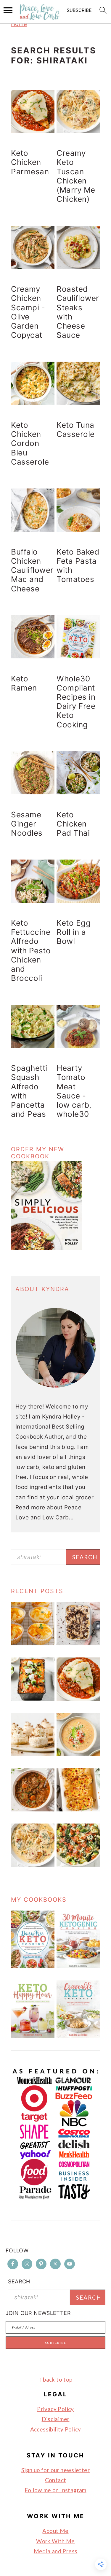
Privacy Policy (55, 2409)
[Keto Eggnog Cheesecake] (33, 1754)
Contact (56, 2480)
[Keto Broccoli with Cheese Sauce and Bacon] (78, 1865)
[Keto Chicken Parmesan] (78, 1699)
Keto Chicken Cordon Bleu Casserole (30, 443)
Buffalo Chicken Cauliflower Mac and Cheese (32, 570)
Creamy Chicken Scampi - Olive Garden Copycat (28, 312)
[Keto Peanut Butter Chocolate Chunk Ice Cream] (78, 1643)
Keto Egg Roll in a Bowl (74, 932)
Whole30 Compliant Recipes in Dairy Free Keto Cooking (76, 702)
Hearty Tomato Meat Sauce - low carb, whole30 (74, 1091)
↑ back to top (56, 2379)
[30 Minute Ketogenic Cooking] (78, 1966)
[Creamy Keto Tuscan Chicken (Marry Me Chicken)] (33, 1865)
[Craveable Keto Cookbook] (78, 2036)
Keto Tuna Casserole (76, 429)
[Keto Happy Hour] (33, 2036)
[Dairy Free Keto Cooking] (33, 1966)
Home (19, 24)
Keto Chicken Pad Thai (73, 824)
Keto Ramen (24, 683)
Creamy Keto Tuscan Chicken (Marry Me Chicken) (76, 176)
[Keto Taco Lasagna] (33, 1699)
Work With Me (55, 2541)
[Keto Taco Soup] (78, 1754)
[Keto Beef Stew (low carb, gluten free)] (33, 1810)
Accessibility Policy (56, 2429)
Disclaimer (56, 2419)
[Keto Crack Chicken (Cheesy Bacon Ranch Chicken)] (78, 1810)
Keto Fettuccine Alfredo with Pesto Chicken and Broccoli (31, 950)
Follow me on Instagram (55, 2490)
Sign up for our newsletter (55, 2470)
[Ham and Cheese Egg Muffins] (33, 1643)
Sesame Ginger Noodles (27, 824)
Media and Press (56, 2551)
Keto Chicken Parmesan (30, 162)
